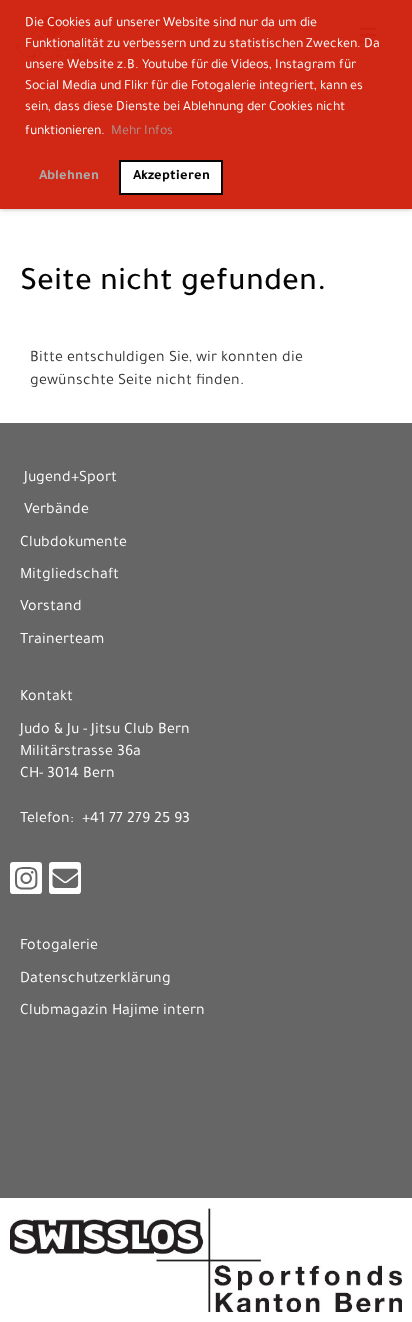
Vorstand (51, 608)
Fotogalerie (59, 947)
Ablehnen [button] (69, 177)
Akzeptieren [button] (171, 177)
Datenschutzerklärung (95, 980)
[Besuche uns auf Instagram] (26, 889)
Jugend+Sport (70, 479)
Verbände (56, 511)
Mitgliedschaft (69, 576)
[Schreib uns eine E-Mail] (65, 889)
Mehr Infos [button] (142, 132)
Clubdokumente (73, 544)
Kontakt (46, 698)
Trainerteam (62, 641)
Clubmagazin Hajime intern (112, 1012)
